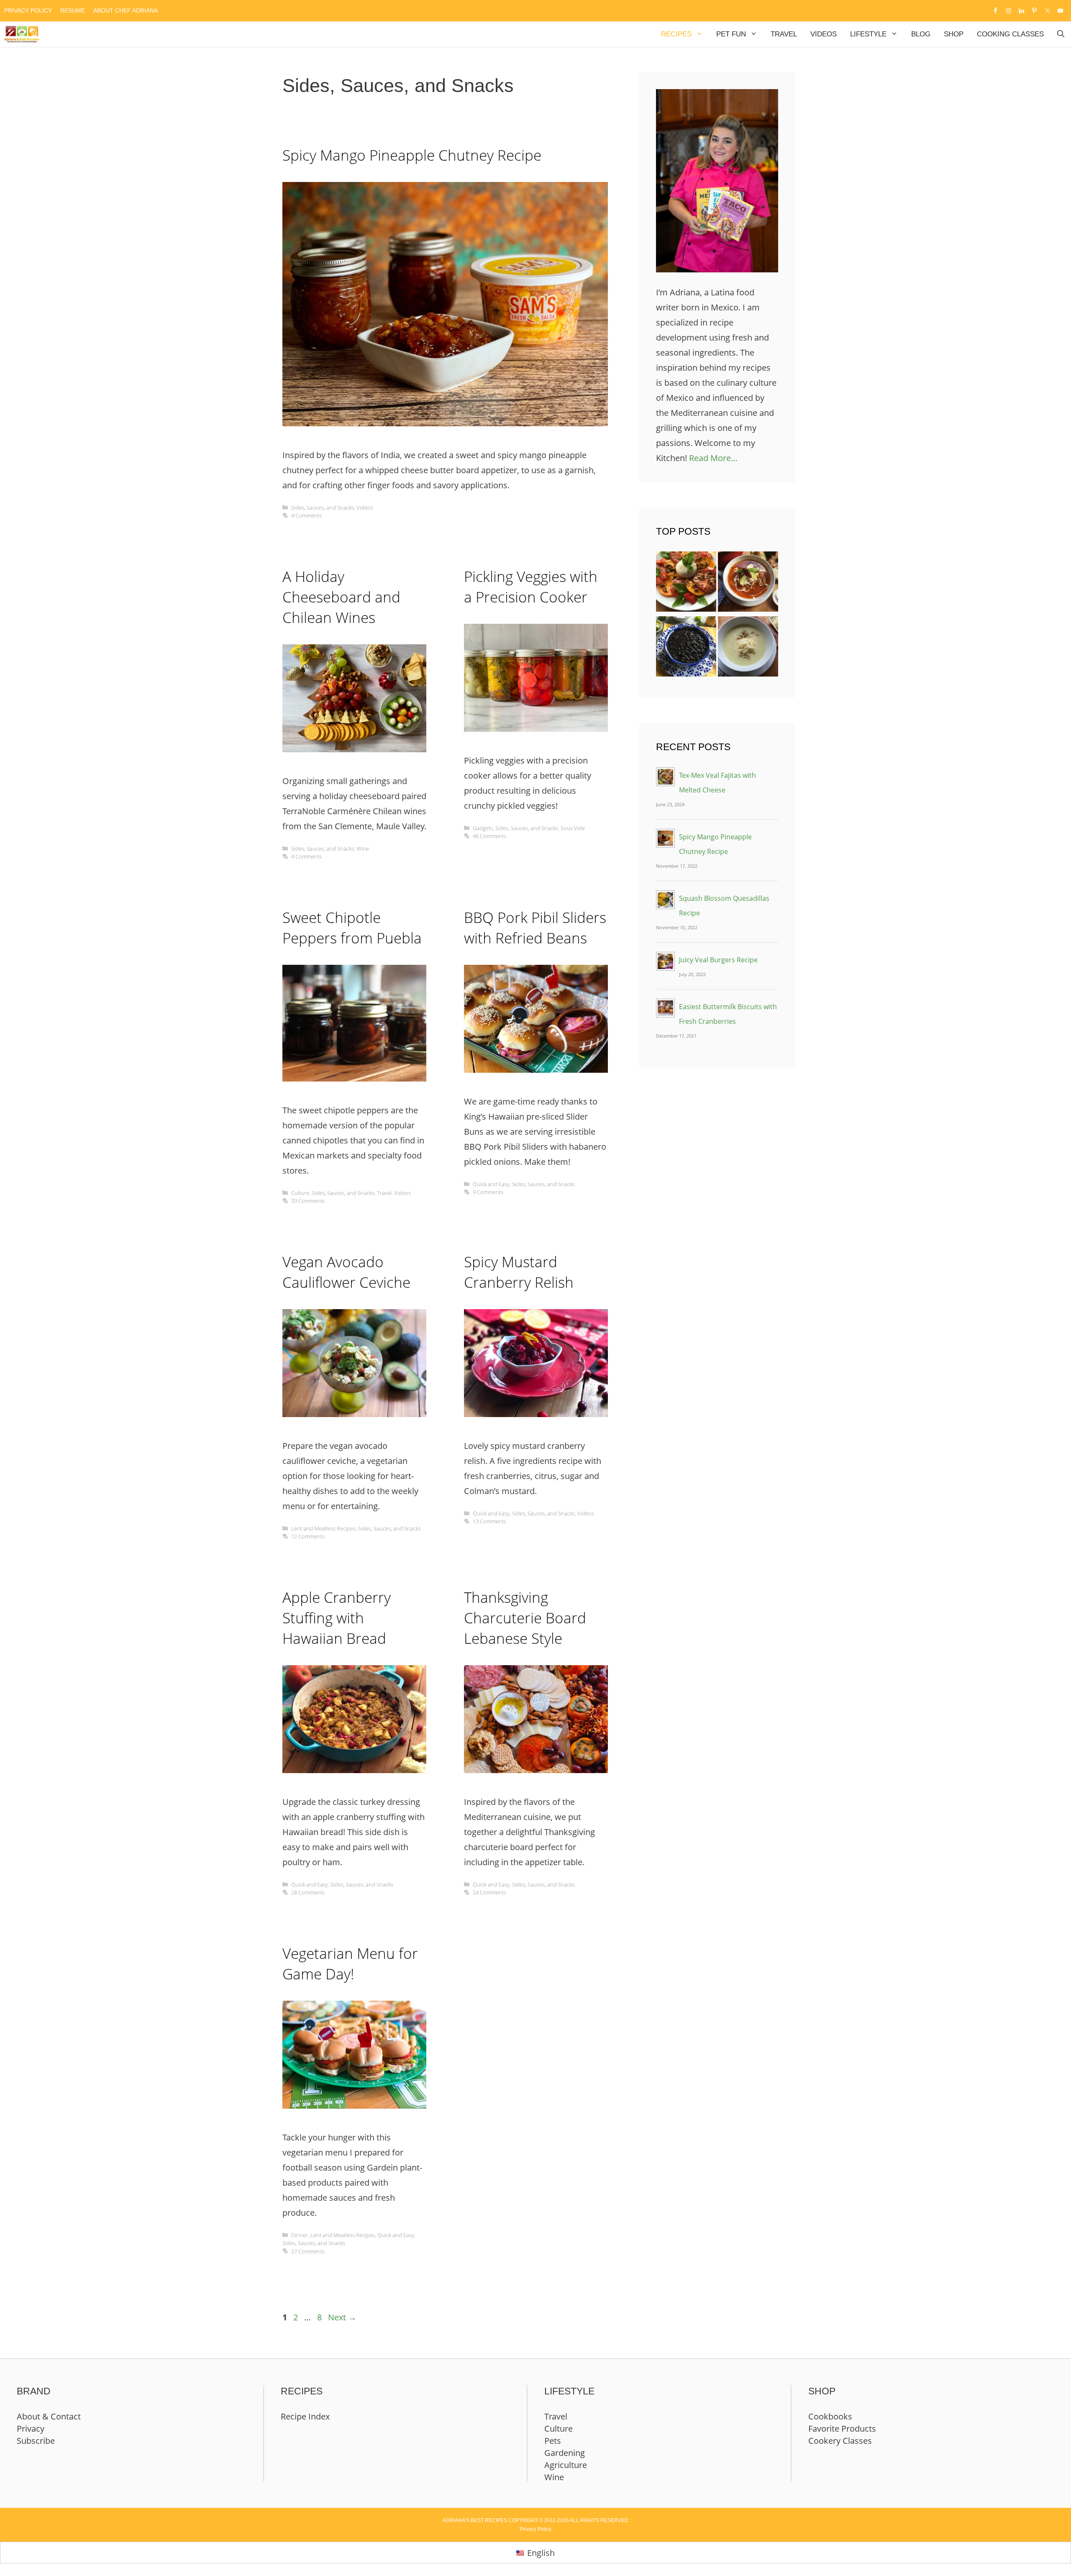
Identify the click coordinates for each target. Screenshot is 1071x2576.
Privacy (31, 2429)
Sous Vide (573, 828)
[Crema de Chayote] (748, 649)
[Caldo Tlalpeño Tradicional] (748, 584)
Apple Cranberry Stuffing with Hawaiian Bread (337, 1618)
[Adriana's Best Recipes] (22, 34)
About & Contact (49, 2416)
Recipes (676, 34)
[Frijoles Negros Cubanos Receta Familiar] (686, 649)
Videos (824, 34)
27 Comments (308, 2251)
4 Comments (306, 515)
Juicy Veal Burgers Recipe (718, 960)
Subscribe (36, 2441)
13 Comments (489, 1521)
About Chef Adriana (126, 10)
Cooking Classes (1010, 34)
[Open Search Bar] (1061, 34)
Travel (784, 34)
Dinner (300, 2235)
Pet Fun (731, 34)
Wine (363, 848)
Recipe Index (305, 2416)
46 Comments (489, 836)
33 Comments (308, 1201)
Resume (73, 10)
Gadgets (483, 828)
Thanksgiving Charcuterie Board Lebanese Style (525, 1618)
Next (342, 2317)
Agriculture (566, 2465)
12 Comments (308, 1536)
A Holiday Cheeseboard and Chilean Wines (341, 597)
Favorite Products (842, 2429)
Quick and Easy (491, 1184)
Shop (954, 34)
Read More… (713, 458)
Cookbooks (830, 2416)
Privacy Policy (28, 10)
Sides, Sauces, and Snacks (323, 508)
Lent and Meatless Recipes (323, 1528)
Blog (921, 34)
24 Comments (489, 1892)
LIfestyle (868, 34)
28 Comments (308, 1892)
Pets (553, 2441)
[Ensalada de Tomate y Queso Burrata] (686, 584)
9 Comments (488, 1192)
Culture (300, 1193)
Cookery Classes (840, 2441)
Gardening (565, 2453)
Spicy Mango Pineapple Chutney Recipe (412, 155)
